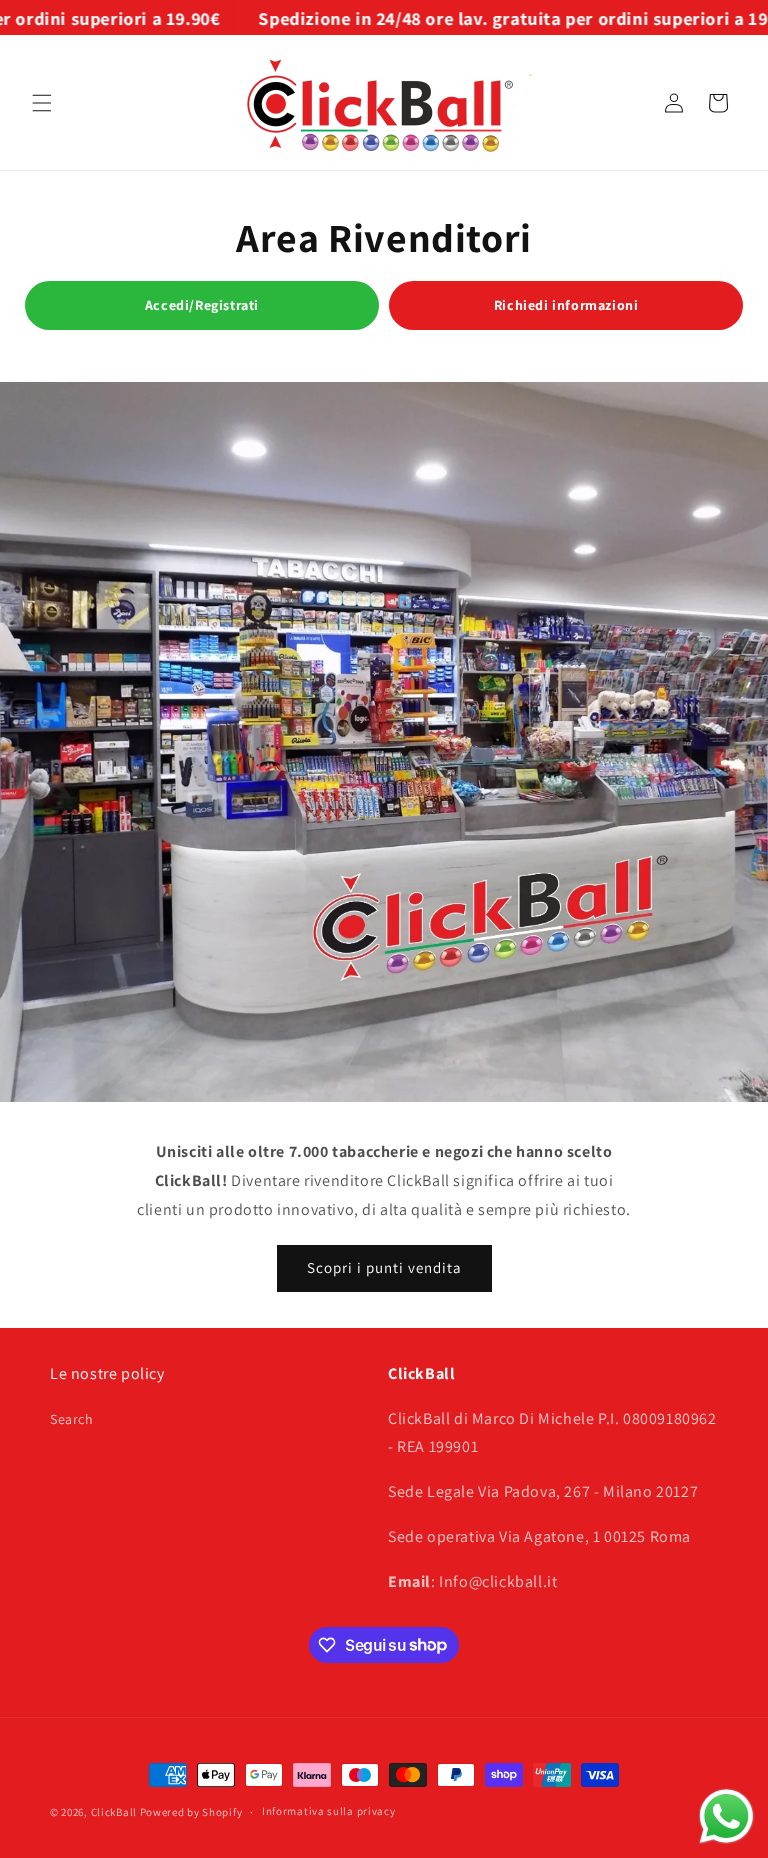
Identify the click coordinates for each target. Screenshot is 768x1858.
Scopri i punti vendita (384, 1267)
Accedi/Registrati (202, 305)
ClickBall (114, 1812)
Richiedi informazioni (566, 305)
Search (72, 1419)
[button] (42, 103)
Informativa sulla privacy (329, 1811)
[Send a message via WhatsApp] (726, 1816)
